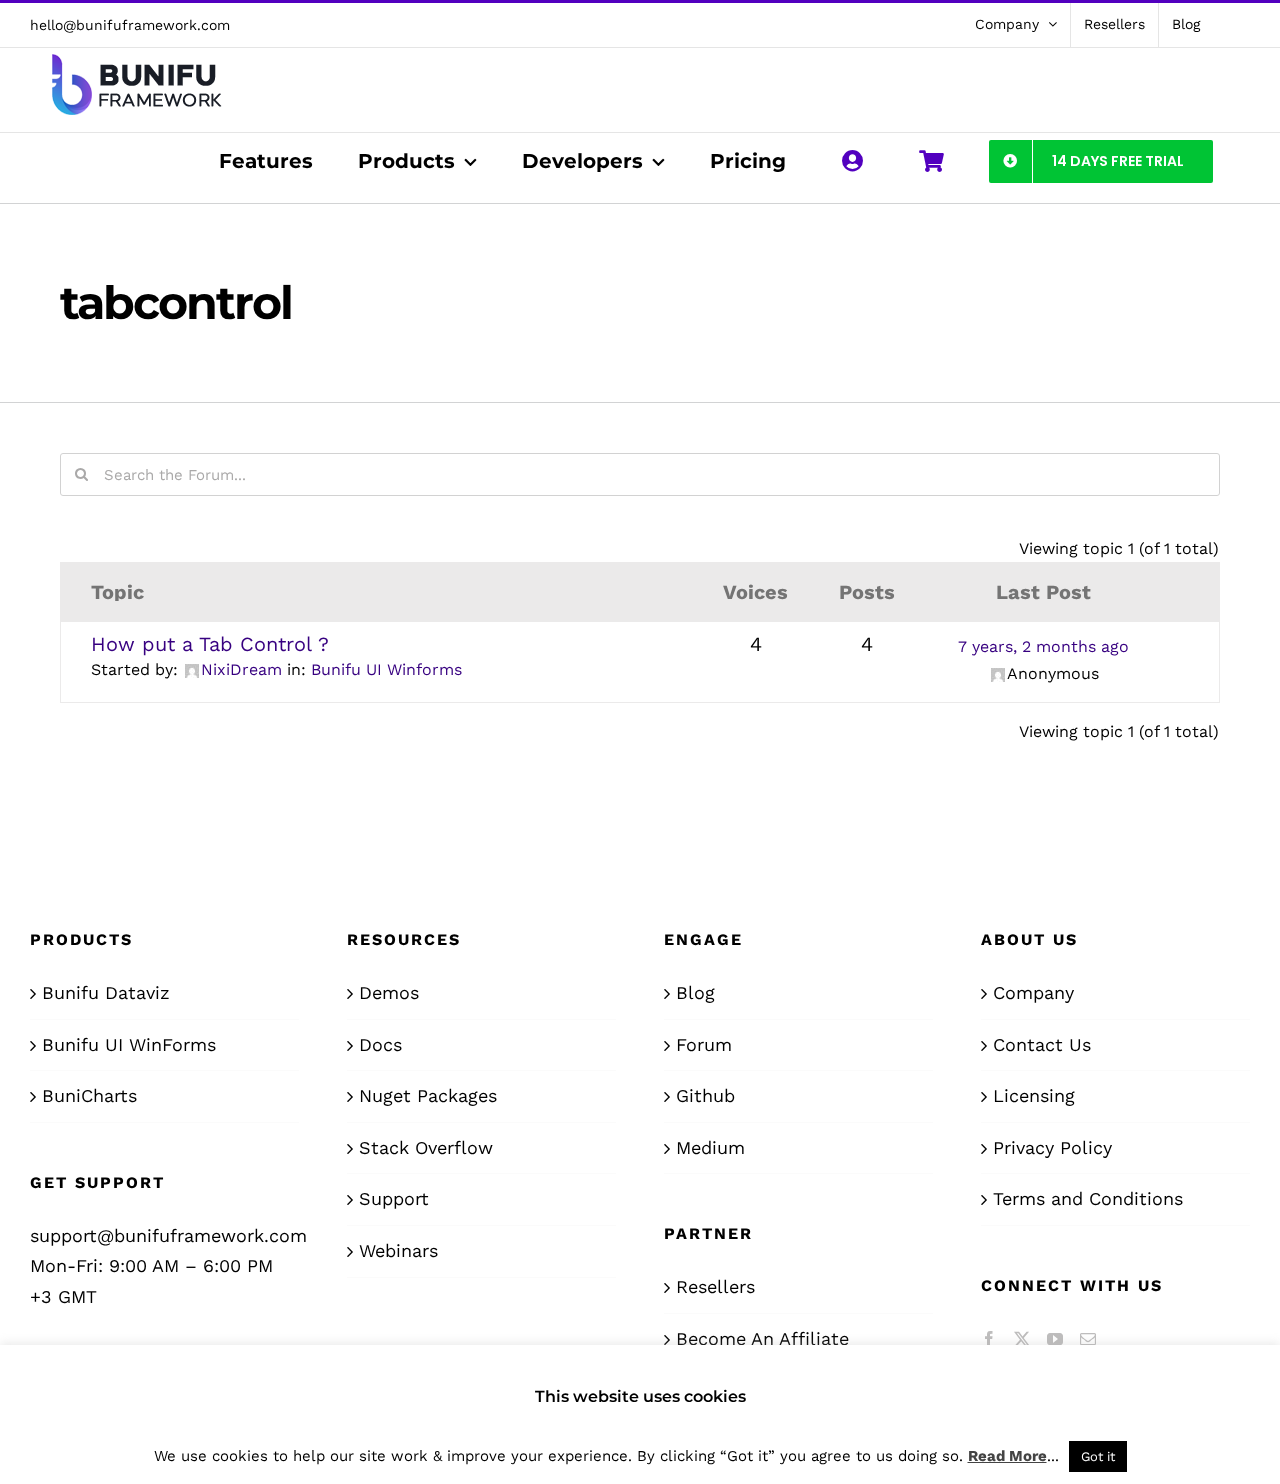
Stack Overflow (426, 1147)
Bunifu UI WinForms (129, 1044)
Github (705, 1095)
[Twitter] (1022, 1339)
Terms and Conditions (1088, 1198)
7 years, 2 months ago (1043, 646)
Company (1033, 992)
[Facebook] (989, 1339)
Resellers (715, 1286)
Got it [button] (1098, 1456)
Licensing (1034, 1095)
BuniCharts (89, 1095)
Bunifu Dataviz (106, 992)
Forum (704, 1044)
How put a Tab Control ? (210, 644)
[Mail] (1088, 1339)
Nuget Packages (428, 1095)
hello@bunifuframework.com (130, 25)
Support (394, 1198)
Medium (710, 1147)
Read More (1007, 1456)
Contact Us (1042, 1044)
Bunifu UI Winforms (386, 669)
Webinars (398, 1250)
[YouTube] (1055, 1339)
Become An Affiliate (762, 1338)
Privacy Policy (1052, 1147)
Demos (389, 992)
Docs (380, 1044)
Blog (695, 992)
